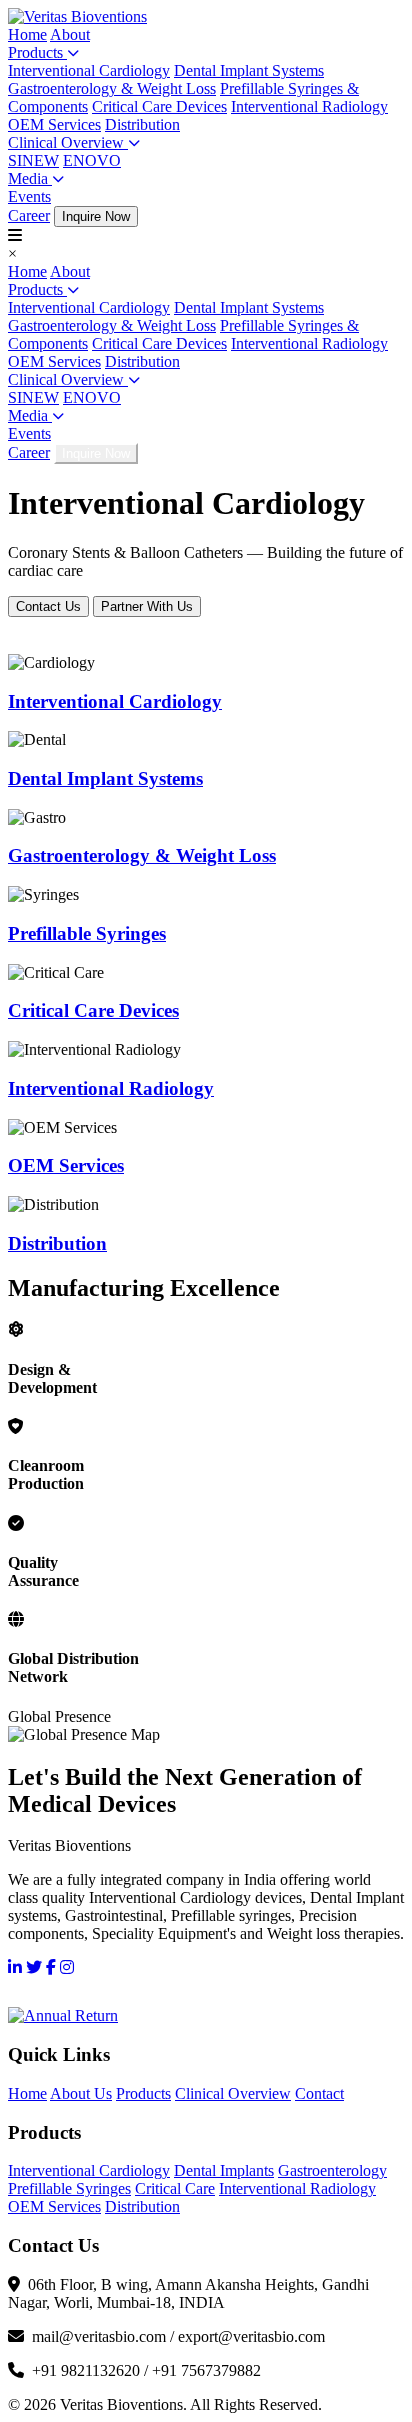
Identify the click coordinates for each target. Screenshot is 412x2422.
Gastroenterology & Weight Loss (112, 88)
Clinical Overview (68, 142)
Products (37, 52)
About (70, 34)
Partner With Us (147, 606)
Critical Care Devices (159, 106)
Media (30, 178)
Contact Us (48, 606)
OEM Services (54, 124)
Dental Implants (224, 2170)
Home (27, 34)
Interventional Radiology (309, 106)
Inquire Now (96, 216)
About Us (81, 2093)
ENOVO (92, 160)
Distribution (142, 124)
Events (29, 196)
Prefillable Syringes (69, 2188)
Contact (319, 2093)
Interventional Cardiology (89, 70)
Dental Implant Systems (249, 70)
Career (29, 215)
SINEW (33, 160)
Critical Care (175, 2188)
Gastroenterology (332, 2170)
